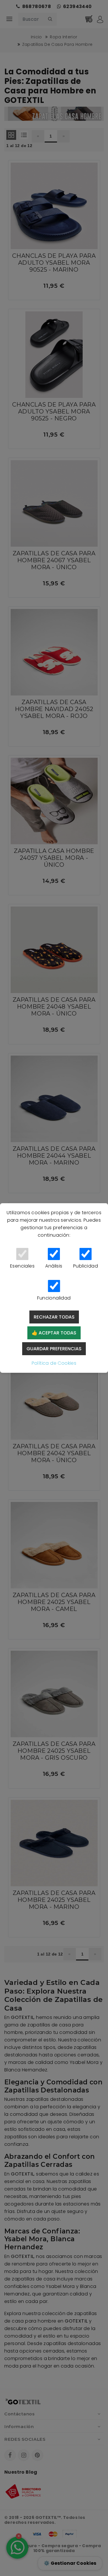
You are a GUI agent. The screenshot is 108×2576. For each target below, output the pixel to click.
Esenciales (22, 1266)
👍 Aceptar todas (54, 1333)
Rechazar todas (54, 1317)
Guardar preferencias (54, 1349)
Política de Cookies (54, 1363)
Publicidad (86, 1266)
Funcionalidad (54, 1298)
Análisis (54, 1266)
